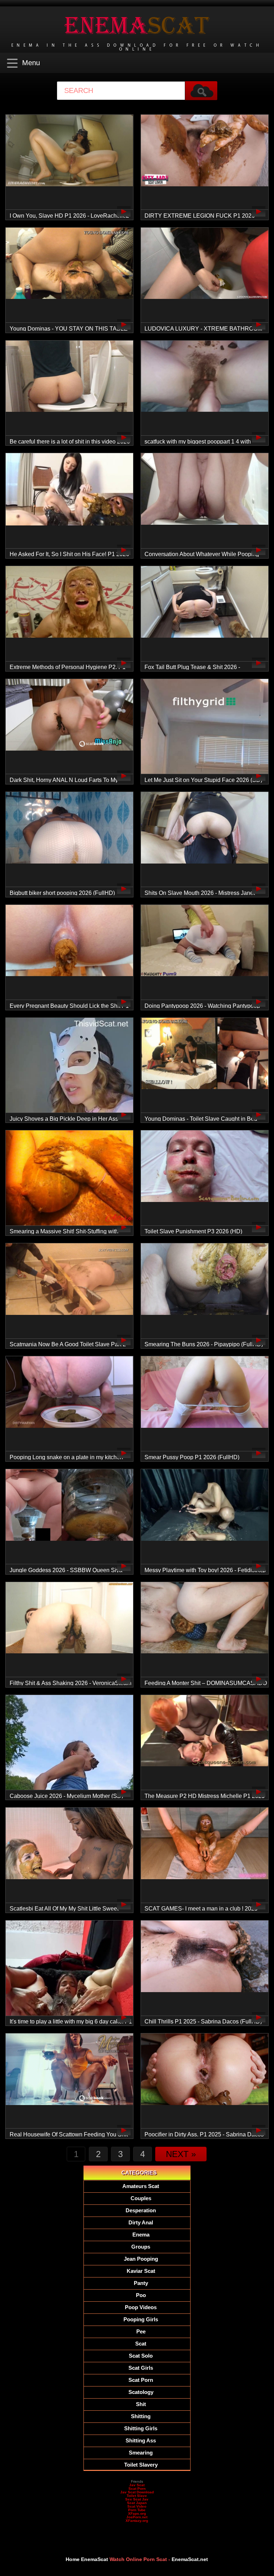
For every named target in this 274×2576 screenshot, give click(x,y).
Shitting (141, 2416)
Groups (141, 2247)
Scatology (141, 2392)
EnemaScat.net (190, 2559)
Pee (141, 2331)
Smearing (141, 2453)
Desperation (141, 2210)
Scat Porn (141, 2380)
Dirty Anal (141, 2222)
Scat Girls (141, 2368)
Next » (181, 2154)
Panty (141, 2283)
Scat (141, 2344)
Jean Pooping (141, 2259)
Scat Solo (141, 2356)
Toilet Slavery (141, 2465)
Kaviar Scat (141, 2271)
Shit (141, 2404)
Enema (141, 2235)
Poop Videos (141, 2307)
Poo (141, 2295)
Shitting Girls (141, 2428)
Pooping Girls (141, 2319)
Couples (141, 2198)
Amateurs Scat (141, 2186)
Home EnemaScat (87, 2559)
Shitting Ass (141, 2440)
